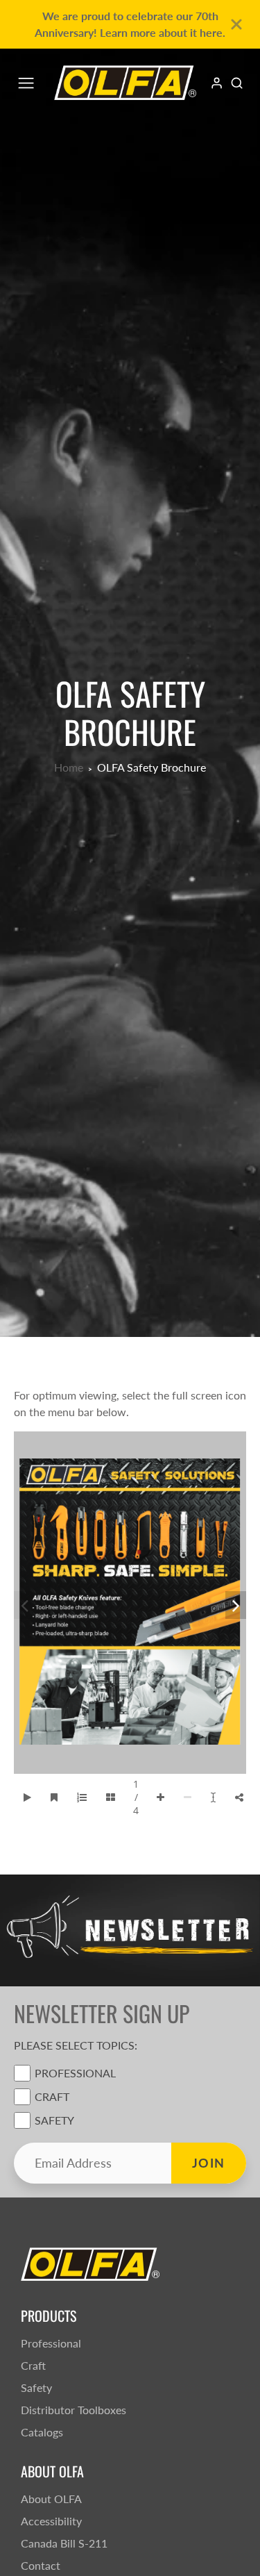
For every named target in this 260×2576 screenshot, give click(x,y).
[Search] (237, 83)
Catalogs (42, 2432)
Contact (41, 2565)
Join (209, 2163)
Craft (52, 2096)
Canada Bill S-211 (64, 2543)
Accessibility (51, 2521)
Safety (54, 2120)
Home (69, 767)
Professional (75, 2073)
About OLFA (51, 2499)
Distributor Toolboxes (73, 2410)
